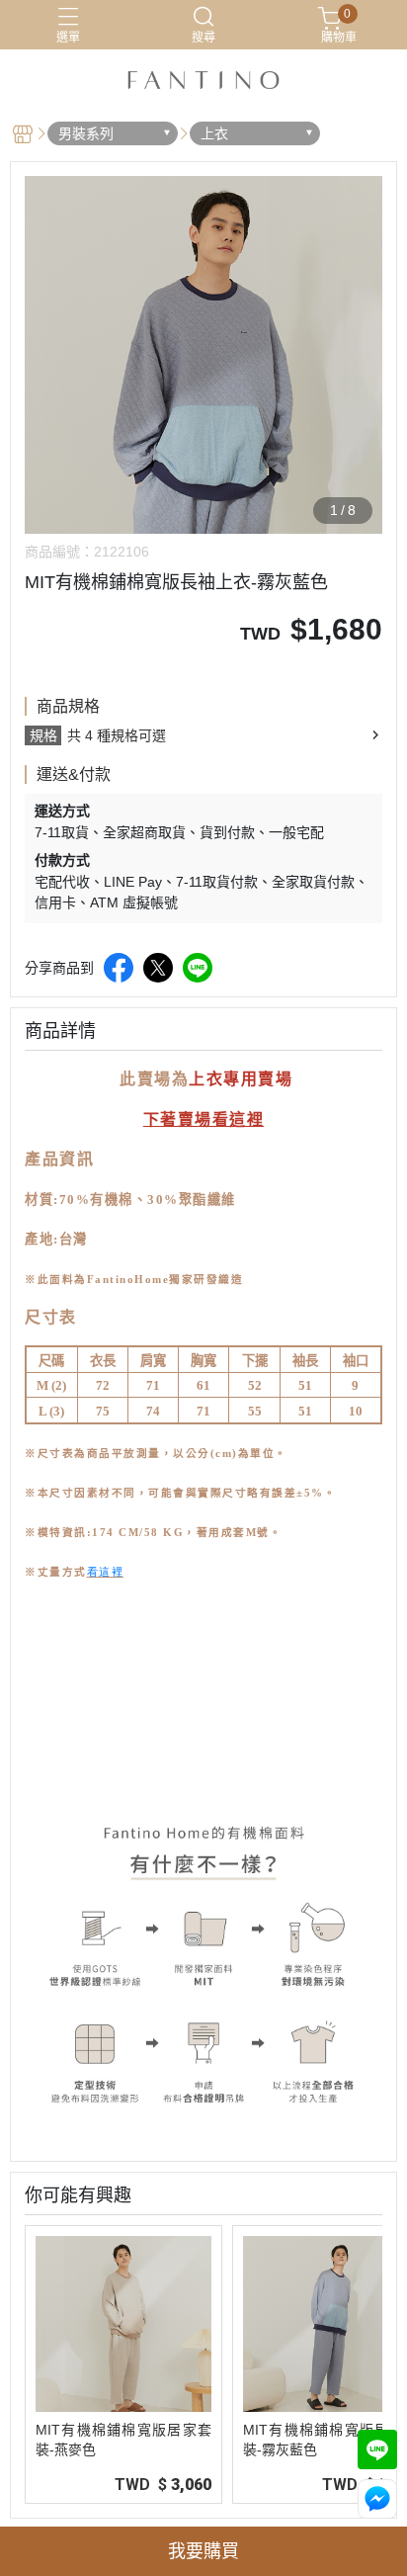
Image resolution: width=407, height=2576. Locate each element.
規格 (43, 735)
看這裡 (106, 1572)
